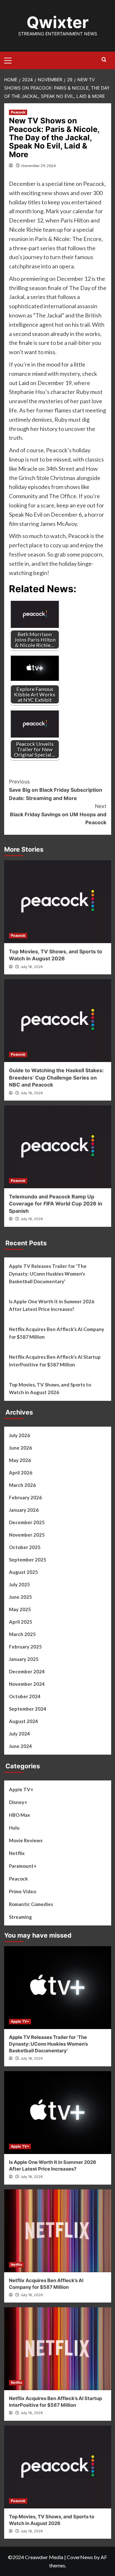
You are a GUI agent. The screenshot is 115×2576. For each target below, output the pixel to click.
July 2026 (19, 1435)
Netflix (17, 1853)
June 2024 (20, 1746)
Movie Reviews (26, 1840)
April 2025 (21, 1622)
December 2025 (27, 1522)
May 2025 (20, 1609)
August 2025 (23, 1572)
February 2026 (25, 1497)
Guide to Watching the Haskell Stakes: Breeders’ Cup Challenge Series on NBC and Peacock (56, 1077)
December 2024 (27, 1671)
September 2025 (28, 1560)
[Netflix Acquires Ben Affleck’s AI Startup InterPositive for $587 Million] (58, 2349)
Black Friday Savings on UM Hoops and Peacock (58, 814)
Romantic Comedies (31, 1904)
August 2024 (23, 1721)
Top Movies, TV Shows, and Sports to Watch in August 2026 (50, 1388)
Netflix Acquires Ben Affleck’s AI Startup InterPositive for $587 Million (55, 1361)
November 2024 (27, 1684)
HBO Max (19, 1815)
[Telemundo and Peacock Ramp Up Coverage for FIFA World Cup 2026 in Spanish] (58, 1147)
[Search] (104, 60)
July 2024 (19, 1734)
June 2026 (20, 1448)
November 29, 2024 (38, 166)
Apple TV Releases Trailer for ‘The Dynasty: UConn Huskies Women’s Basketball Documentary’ (48, 1274)
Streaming (20, 1917)
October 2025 (25, 1547)
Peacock (18, 112)
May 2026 (20, 1460)
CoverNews (80, 2557)
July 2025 (19, 1584)
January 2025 (24, 1659)
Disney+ (18, 1802)
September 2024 (28, 1709)
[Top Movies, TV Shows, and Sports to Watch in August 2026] (58, 902)
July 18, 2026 (32, 967)
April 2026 (21, 1473)
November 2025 (27, 1535)
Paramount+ (23, 1866)
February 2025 (25, 1647)
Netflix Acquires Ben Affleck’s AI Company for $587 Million (57, 1333)
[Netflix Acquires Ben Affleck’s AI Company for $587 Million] (58, 2231)
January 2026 (24, 1510)
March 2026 (22, 1485)
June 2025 (20, 1597)
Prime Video (23, 1891)
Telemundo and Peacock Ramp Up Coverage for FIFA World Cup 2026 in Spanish (56, 1204)
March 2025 (22, 1634)
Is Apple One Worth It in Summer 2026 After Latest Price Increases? (52, 1305)
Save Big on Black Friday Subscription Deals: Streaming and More (56, 790)
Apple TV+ (21, 1789)
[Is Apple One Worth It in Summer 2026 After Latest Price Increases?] (58, 2113)
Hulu (14, 1828)
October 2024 (25, 1696)
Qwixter (57, 22)
